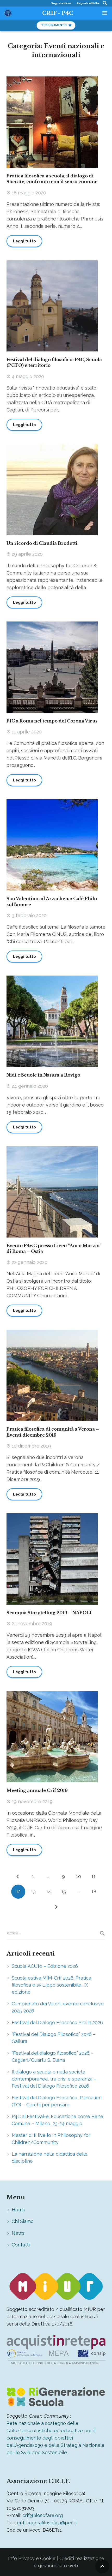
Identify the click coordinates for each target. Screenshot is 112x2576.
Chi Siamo (23, 2221)
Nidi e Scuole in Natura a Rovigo (43, 1075)
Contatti (21, 2245)
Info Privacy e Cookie (32, 2558)
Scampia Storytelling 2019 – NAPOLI (49, 1613)
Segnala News (61, 3)
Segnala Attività (88, 3)
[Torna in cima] (102, 2566)
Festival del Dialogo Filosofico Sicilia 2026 (57, 2022)
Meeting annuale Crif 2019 (37, 1790)
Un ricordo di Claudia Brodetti (42, 543)
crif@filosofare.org (43, 2515)
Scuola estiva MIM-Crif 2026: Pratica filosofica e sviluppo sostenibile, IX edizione (51, 1985)
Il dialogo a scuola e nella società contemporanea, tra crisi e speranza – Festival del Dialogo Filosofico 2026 (54, 2079)
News (18, 2233)
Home (18, 2210)
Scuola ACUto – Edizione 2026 (45, 1966)
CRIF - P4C (58, 13)
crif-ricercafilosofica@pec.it (47, 2523)
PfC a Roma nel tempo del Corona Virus (52, 721)
